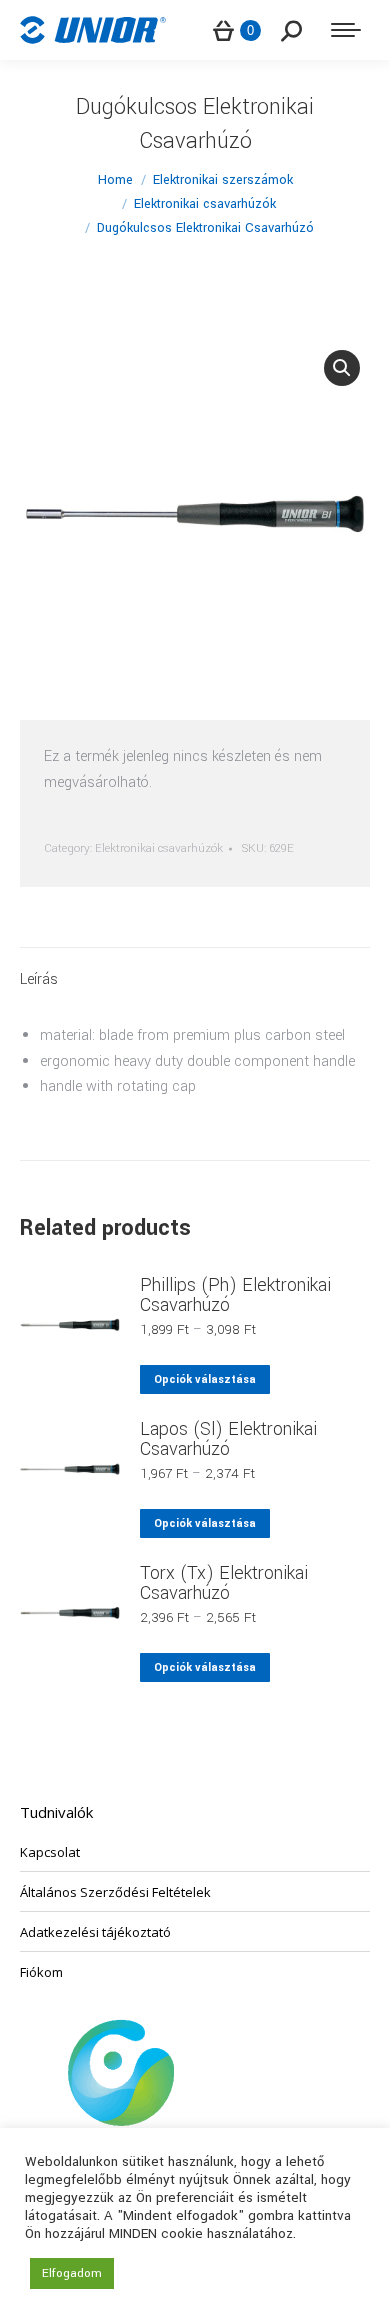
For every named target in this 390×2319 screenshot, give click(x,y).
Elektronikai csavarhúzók (159, 848)
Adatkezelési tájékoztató (95, 1932)
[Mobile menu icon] (346, 30)
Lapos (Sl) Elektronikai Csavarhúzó (228, 1439)
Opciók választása (205, 1379)
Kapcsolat (50, 1852)
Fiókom (41, 1972)
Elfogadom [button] (72, 2273)
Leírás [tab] (39, 979)
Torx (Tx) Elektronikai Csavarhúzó (224, 1583)
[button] (342, 368)
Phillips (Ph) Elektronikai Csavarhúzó (235, 1295)
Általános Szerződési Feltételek (115, 1892)
